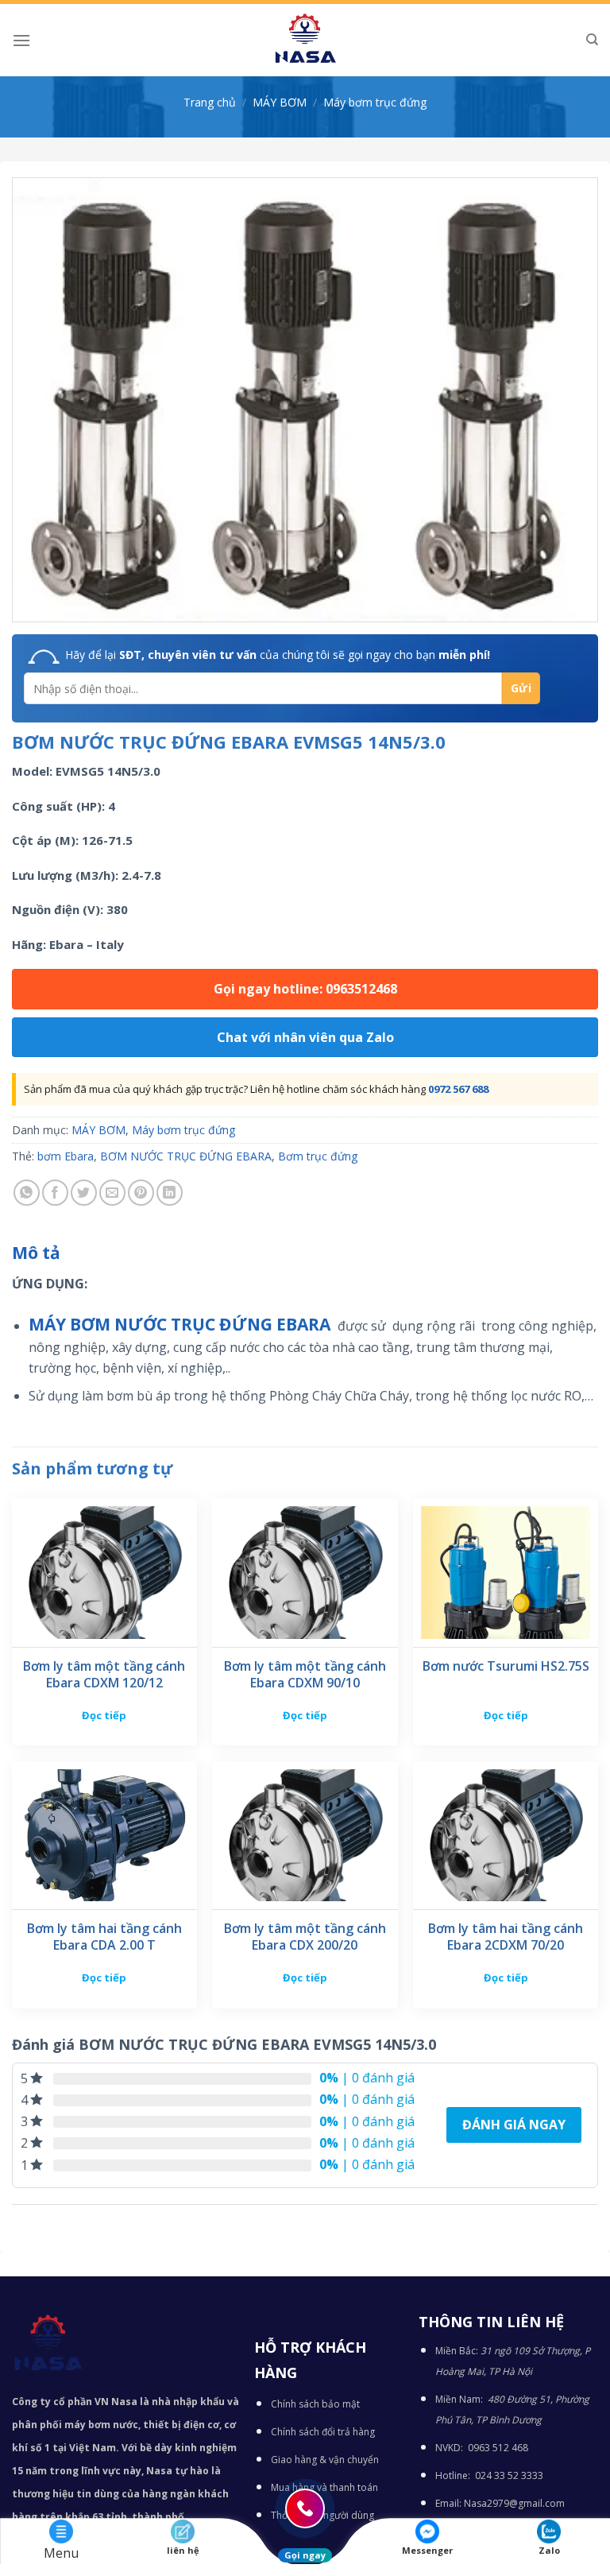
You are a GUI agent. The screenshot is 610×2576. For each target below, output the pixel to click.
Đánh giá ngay (514, 2125)
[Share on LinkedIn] (170, 1193)
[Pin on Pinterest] (141, 1193)
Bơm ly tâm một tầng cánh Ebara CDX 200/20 (305, 1937)
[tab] (36, 1253)
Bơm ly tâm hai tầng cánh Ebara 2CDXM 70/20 (506, 1937)
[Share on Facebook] (55, 1193)
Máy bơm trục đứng (375, 102)
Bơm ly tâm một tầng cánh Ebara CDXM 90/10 (305, 1675)
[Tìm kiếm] (592, 40)
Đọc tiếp (104, 1715)
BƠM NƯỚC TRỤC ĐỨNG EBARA (186, 1156)
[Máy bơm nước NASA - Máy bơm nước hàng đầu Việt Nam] (305, 40)
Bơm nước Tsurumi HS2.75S (506, 1666)
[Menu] (21, 40)
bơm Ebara (66, 1156)
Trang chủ (210, 102)
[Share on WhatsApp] (27, 1193)
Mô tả (36, 1253)
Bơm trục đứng (318, 1156)
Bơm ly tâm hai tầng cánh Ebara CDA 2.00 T (104, 1937)
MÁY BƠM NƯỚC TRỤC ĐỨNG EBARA (181, 1324)
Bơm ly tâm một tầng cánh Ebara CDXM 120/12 (104, 1675)
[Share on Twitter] (84, 1193)
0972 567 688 (458, 1089)
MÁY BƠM (280, 102)
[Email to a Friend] (112, 1193)
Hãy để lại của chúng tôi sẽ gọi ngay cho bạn (278, 655)
